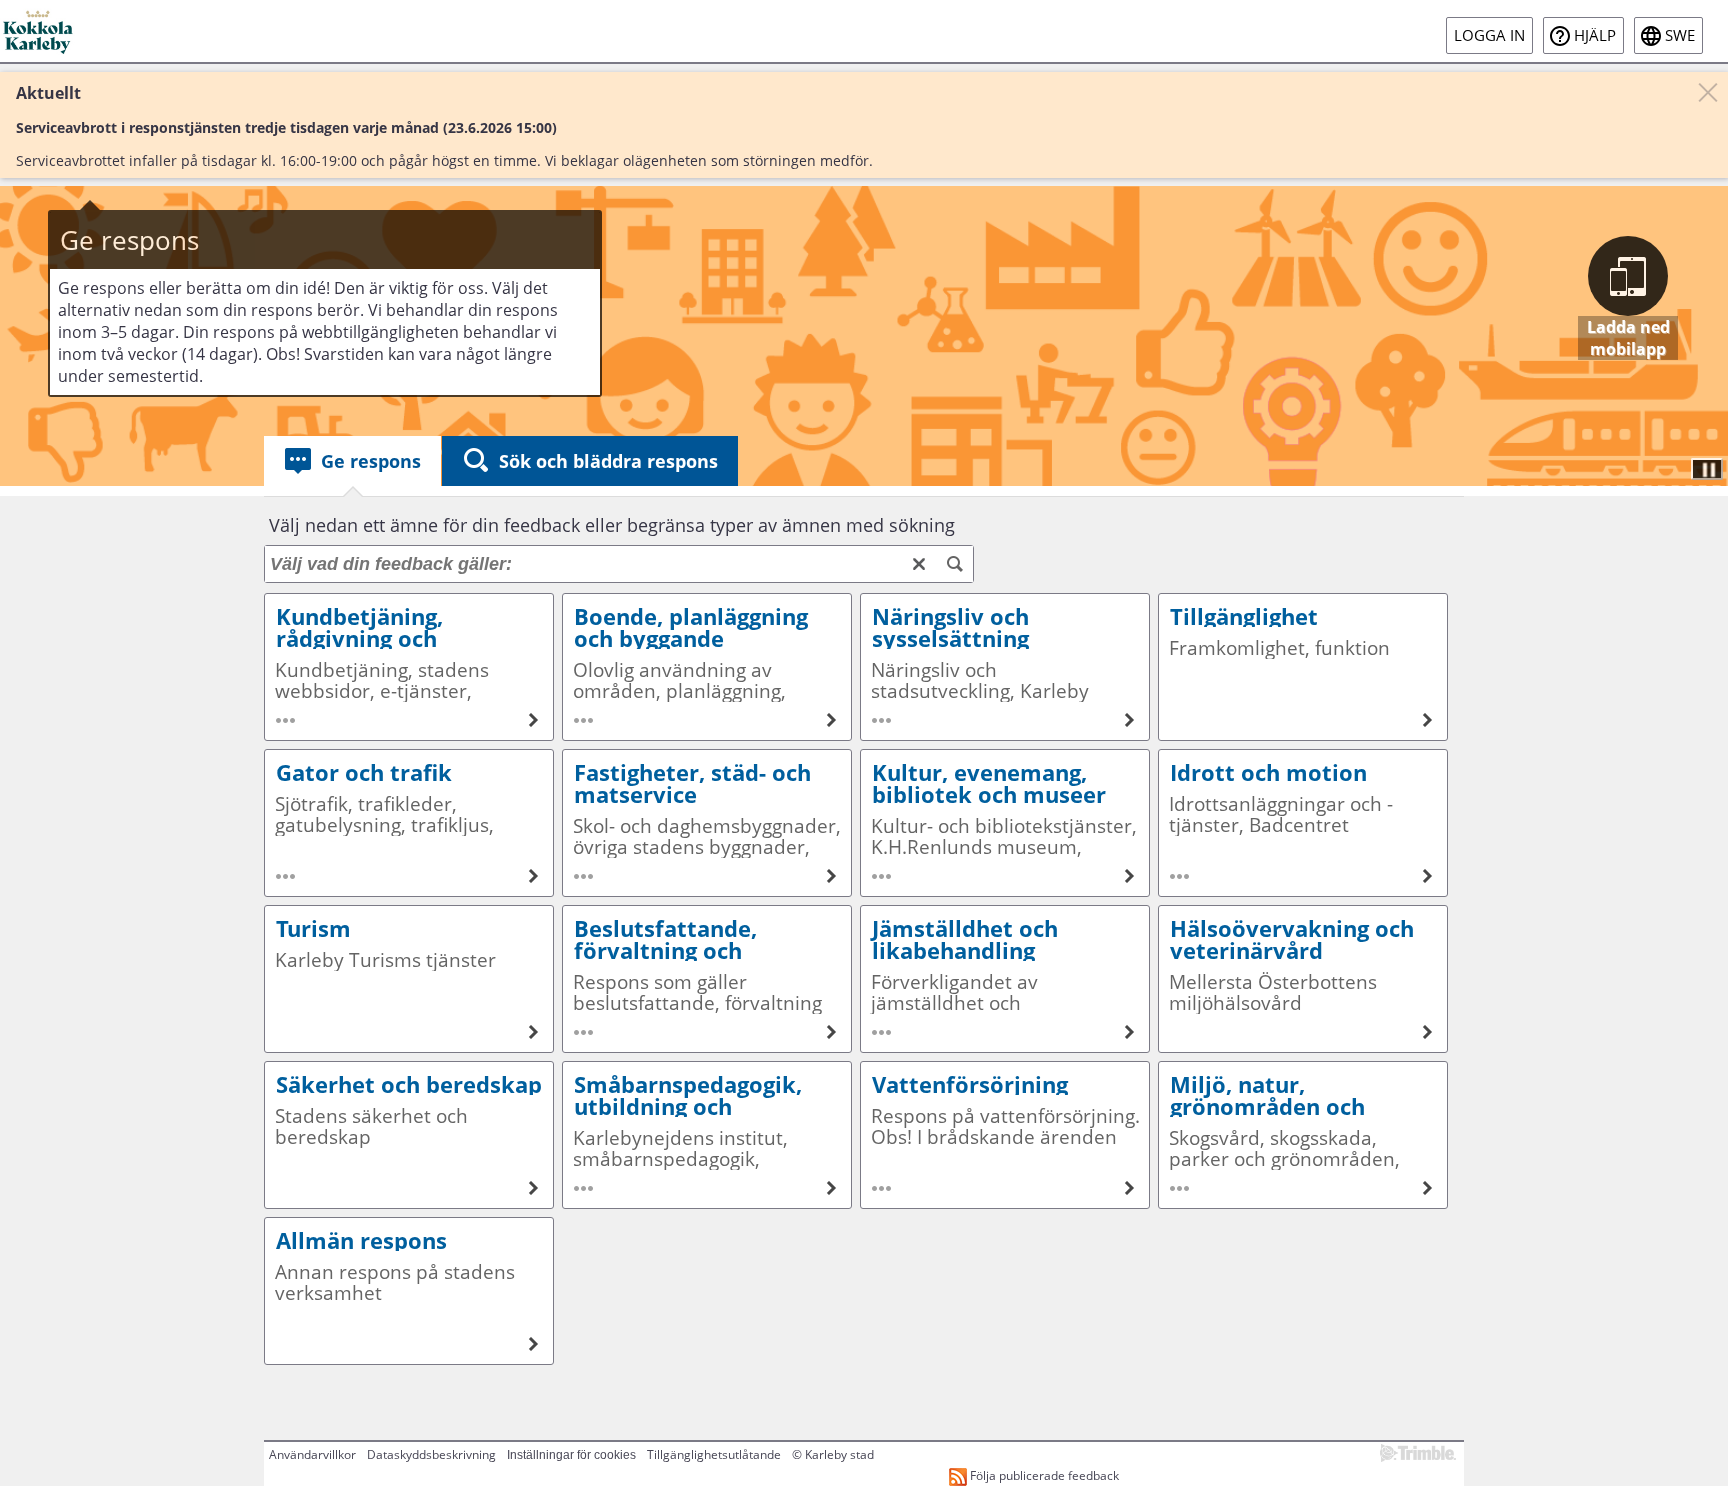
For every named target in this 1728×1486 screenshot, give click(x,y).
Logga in (1489, 35)
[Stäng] (1708, 92)
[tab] (352, 461)
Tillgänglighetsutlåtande (714, 1454)
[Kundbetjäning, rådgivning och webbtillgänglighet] (409, 667)
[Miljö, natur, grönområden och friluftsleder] (1303, 1135)
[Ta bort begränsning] (919, 564)
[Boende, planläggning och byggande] (707, 667)
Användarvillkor (312, 1454)
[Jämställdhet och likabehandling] (1005, 979)
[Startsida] (39, 31)
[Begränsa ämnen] (955, 564)
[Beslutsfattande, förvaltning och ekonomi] (707, 979)
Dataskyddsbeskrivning (431, 1454)
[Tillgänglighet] (1303, 667)
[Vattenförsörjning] (1005, 1135)
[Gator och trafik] (409, 823)
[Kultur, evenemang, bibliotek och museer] (1005, 823)
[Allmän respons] (409, 1291)
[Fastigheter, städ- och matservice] (707, 823)
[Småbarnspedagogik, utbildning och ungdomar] (707, 1135)
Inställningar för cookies (571, 1455)
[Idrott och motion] (1303, 823)
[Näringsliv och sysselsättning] (1005, 667)
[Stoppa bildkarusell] (1707, 469)
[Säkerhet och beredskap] (409, 1135)
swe (1680, 35)
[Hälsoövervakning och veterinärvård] (1303, 979)
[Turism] (409, 979)
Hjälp (1595, 35)
